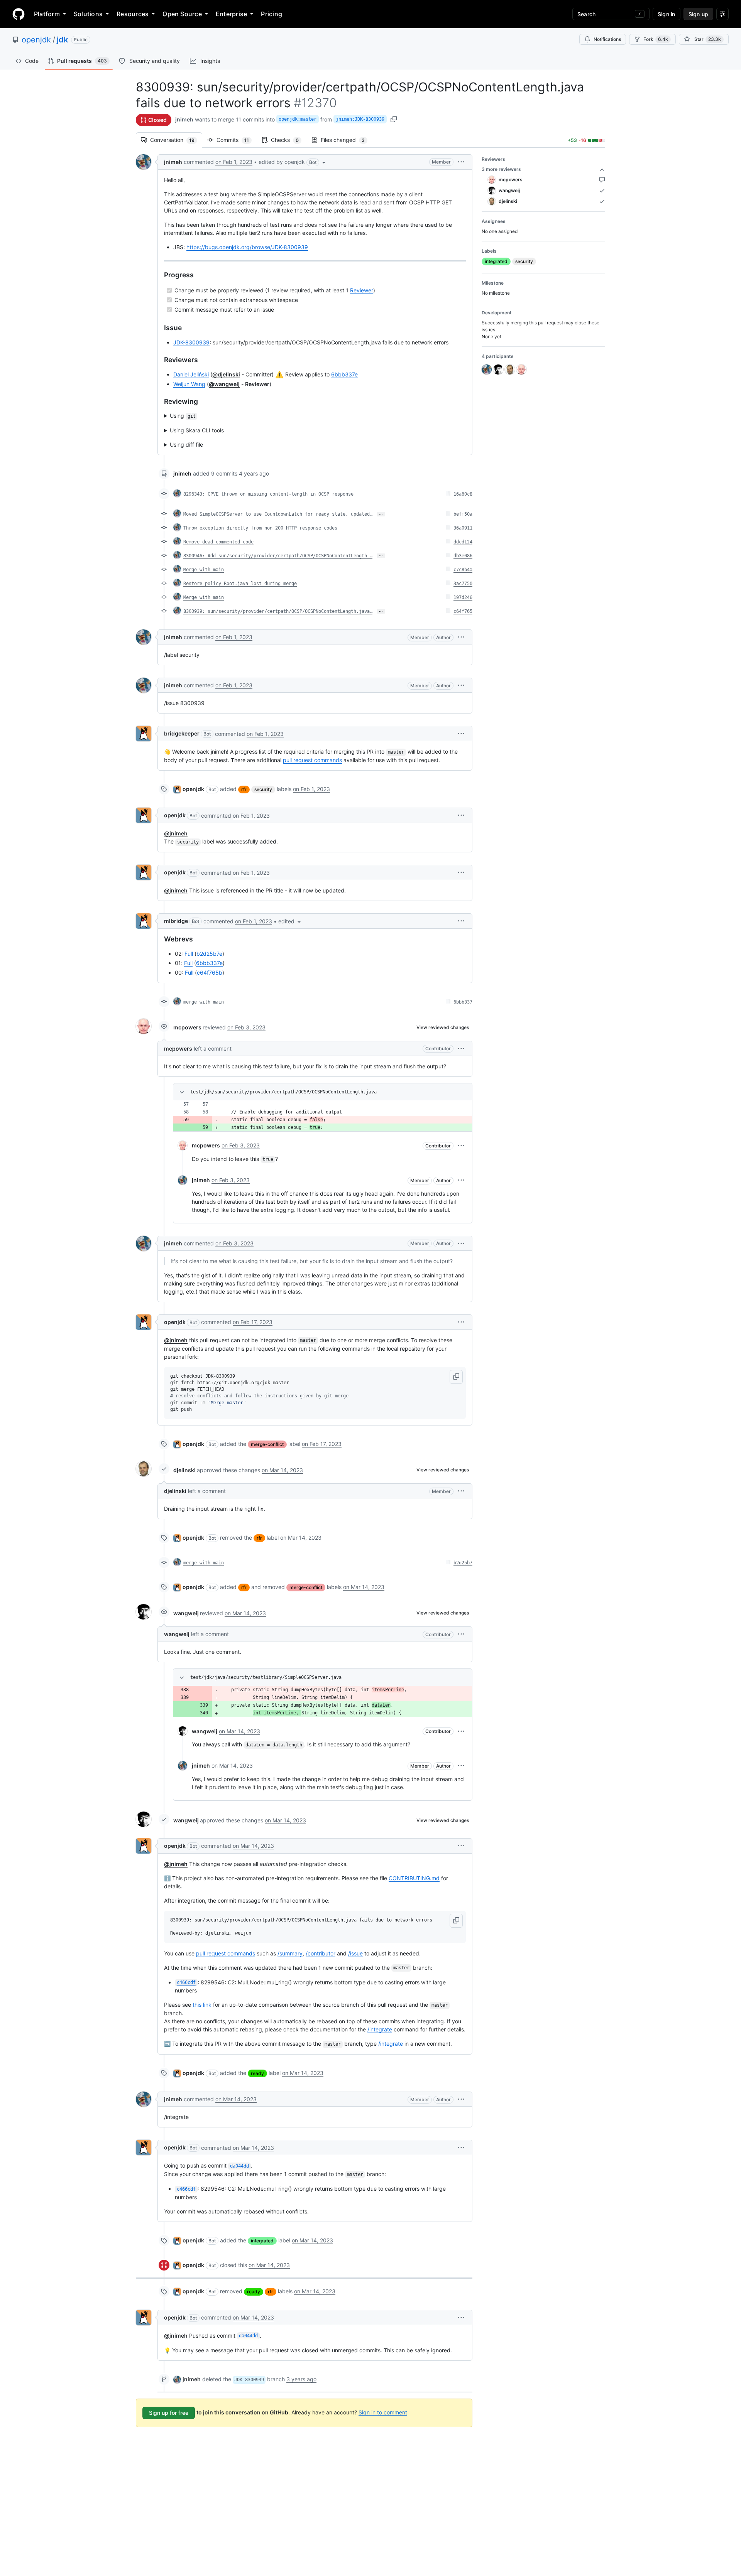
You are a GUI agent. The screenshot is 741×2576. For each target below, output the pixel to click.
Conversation (176, 140)
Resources (133, 14)
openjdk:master (298, 119)
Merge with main (204, 570)
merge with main (204, 1002)
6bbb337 (463, 1002)
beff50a (463, 514)
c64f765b (210, 973)
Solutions (88, 14)
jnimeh (184, 119)
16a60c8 (463, 494)
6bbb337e (344, 374)
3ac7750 (463, 584)
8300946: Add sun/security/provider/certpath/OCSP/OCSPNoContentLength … (278, 556)
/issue (355, 1953)
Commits (237, 140)
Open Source (182, 14)
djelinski (184, 1470)
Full (189, 954)
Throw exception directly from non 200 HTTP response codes (260, 528)
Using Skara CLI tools (197, 430)
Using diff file (186, 445)
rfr (244, 789)
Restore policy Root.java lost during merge (240, 584)
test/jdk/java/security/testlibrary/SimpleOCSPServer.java (266, 1677)
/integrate (380, 2029)
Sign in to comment (383, 2412)
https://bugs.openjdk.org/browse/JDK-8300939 (247, 247)
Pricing (272, 14)
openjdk (36, 40)
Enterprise (231, 14)
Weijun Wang (189, 384)
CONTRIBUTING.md (414, 1878)
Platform (47, 14)
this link (202, 2005)
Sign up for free (169, 2413)
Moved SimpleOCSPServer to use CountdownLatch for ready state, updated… (278, 514)
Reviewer (362, 290)
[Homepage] (19, 14)
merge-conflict (267, 1444)
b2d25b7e (209, 954)
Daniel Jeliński (191, 374)
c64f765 (463, 611)
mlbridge (176, 921)
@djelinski (226, 374)
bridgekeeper (182, 733)
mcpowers (187, 1027)
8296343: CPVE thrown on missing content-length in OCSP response (268, 494)
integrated (262, 2241)
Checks (289, 140)
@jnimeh (176, 833)
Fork (656, 39)
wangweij (186, 1613)
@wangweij (224, 384)
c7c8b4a (463, 570)
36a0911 (463, 528)
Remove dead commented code (218, 542)
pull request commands (312, 760)
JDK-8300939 (191, 342)
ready (257, 2073)
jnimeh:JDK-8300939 (360, 119)
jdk (62, 40)
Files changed (347, 140)
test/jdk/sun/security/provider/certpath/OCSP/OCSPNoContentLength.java (283, 1092)
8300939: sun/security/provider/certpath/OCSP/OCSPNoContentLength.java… (278, 611)
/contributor (321, 1953)
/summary (290, 1953)
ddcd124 (463, 542)
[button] (293, 162)
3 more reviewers (501, 169)
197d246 (463, 597)
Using (183, 416)
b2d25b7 (463, 1563)
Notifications (607, 39)
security (263, 789)
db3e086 (463, 556)
